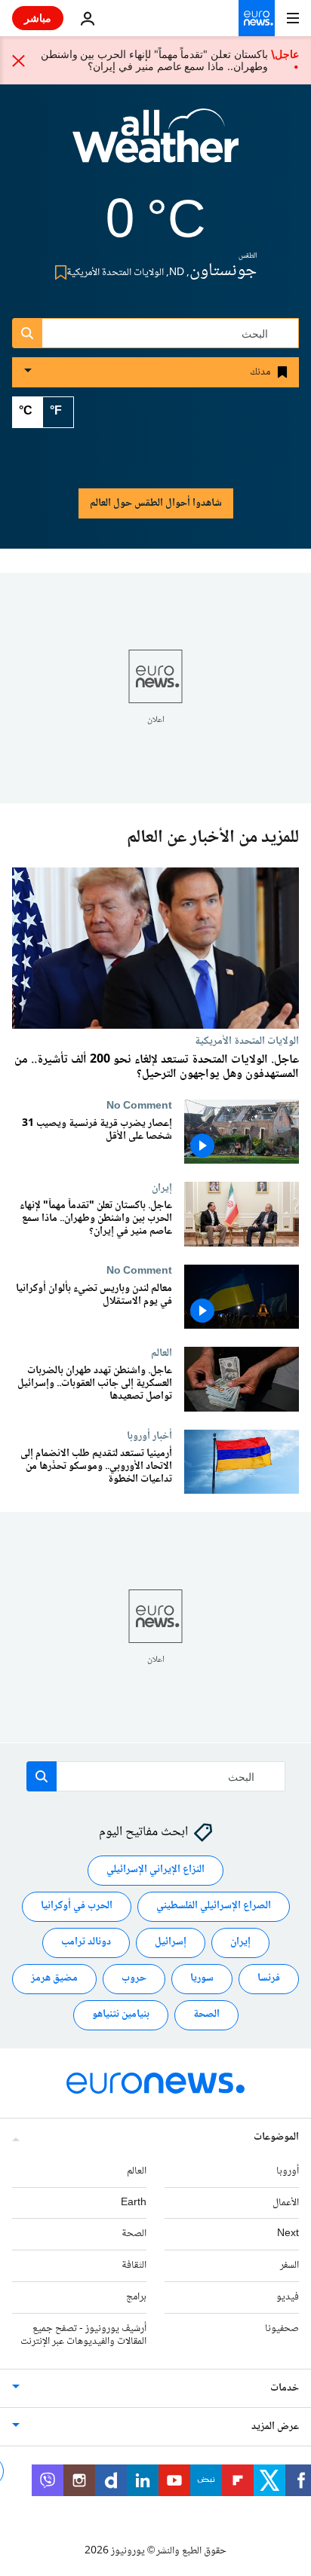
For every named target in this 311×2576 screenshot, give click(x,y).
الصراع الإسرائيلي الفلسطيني (214, 1906)
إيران (162, 1189)
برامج (136, 2297)
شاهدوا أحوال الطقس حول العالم (156, 503)
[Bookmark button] (58, 272)
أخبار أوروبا (149, 1436)
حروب (134, 1978)
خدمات (285, 2388)
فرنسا (269, 1978)
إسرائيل (171, 1942)
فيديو (288, 2297)
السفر (289, 2265)
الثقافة (134, 2265)
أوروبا (288, 2171)
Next (288, 2234)
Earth (134, 2202)
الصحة (206, 2015)
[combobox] (155, 333)
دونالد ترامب (86, 1942)
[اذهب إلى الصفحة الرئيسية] (257, 18)
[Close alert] (19, 60)
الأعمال (286, 2202)
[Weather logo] (155, 145)
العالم (162, 1354)
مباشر (38, 18)
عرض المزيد (275, 2427)
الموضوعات (276, 2137)
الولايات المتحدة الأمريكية (247, 1041)
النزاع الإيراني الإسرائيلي (155, 1870)
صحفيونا (282, 2329)
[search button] (27, 333)
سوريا (202, 1978)
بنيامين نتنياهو (121, 2015)
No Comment (139, 1106)
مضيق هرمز (54, 1978)
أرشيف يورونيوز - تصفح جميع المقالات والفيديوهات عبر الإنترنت (83, 2335)
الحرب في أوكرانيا (77, 1906)
